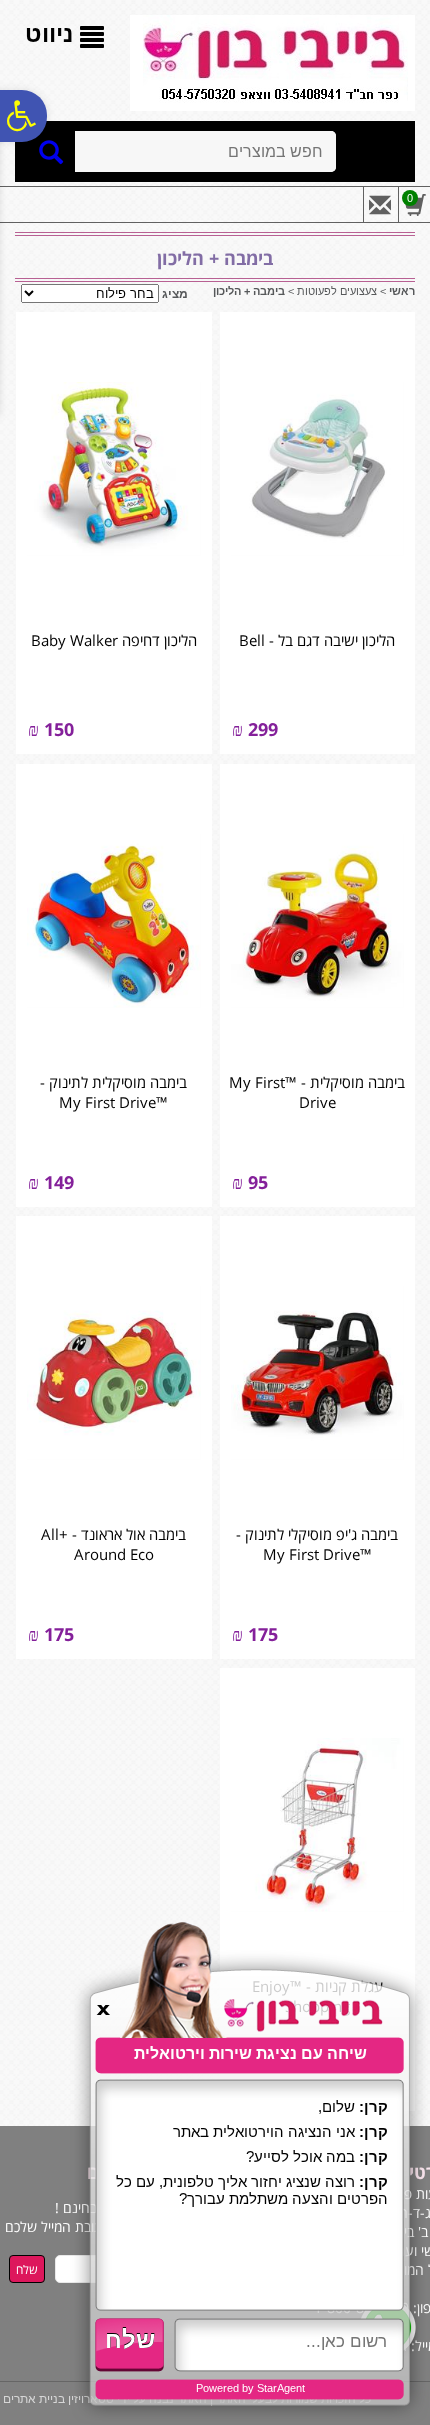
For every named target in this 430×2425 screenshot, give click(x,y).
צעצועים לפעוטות (337, 291)
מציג (175, 294)
